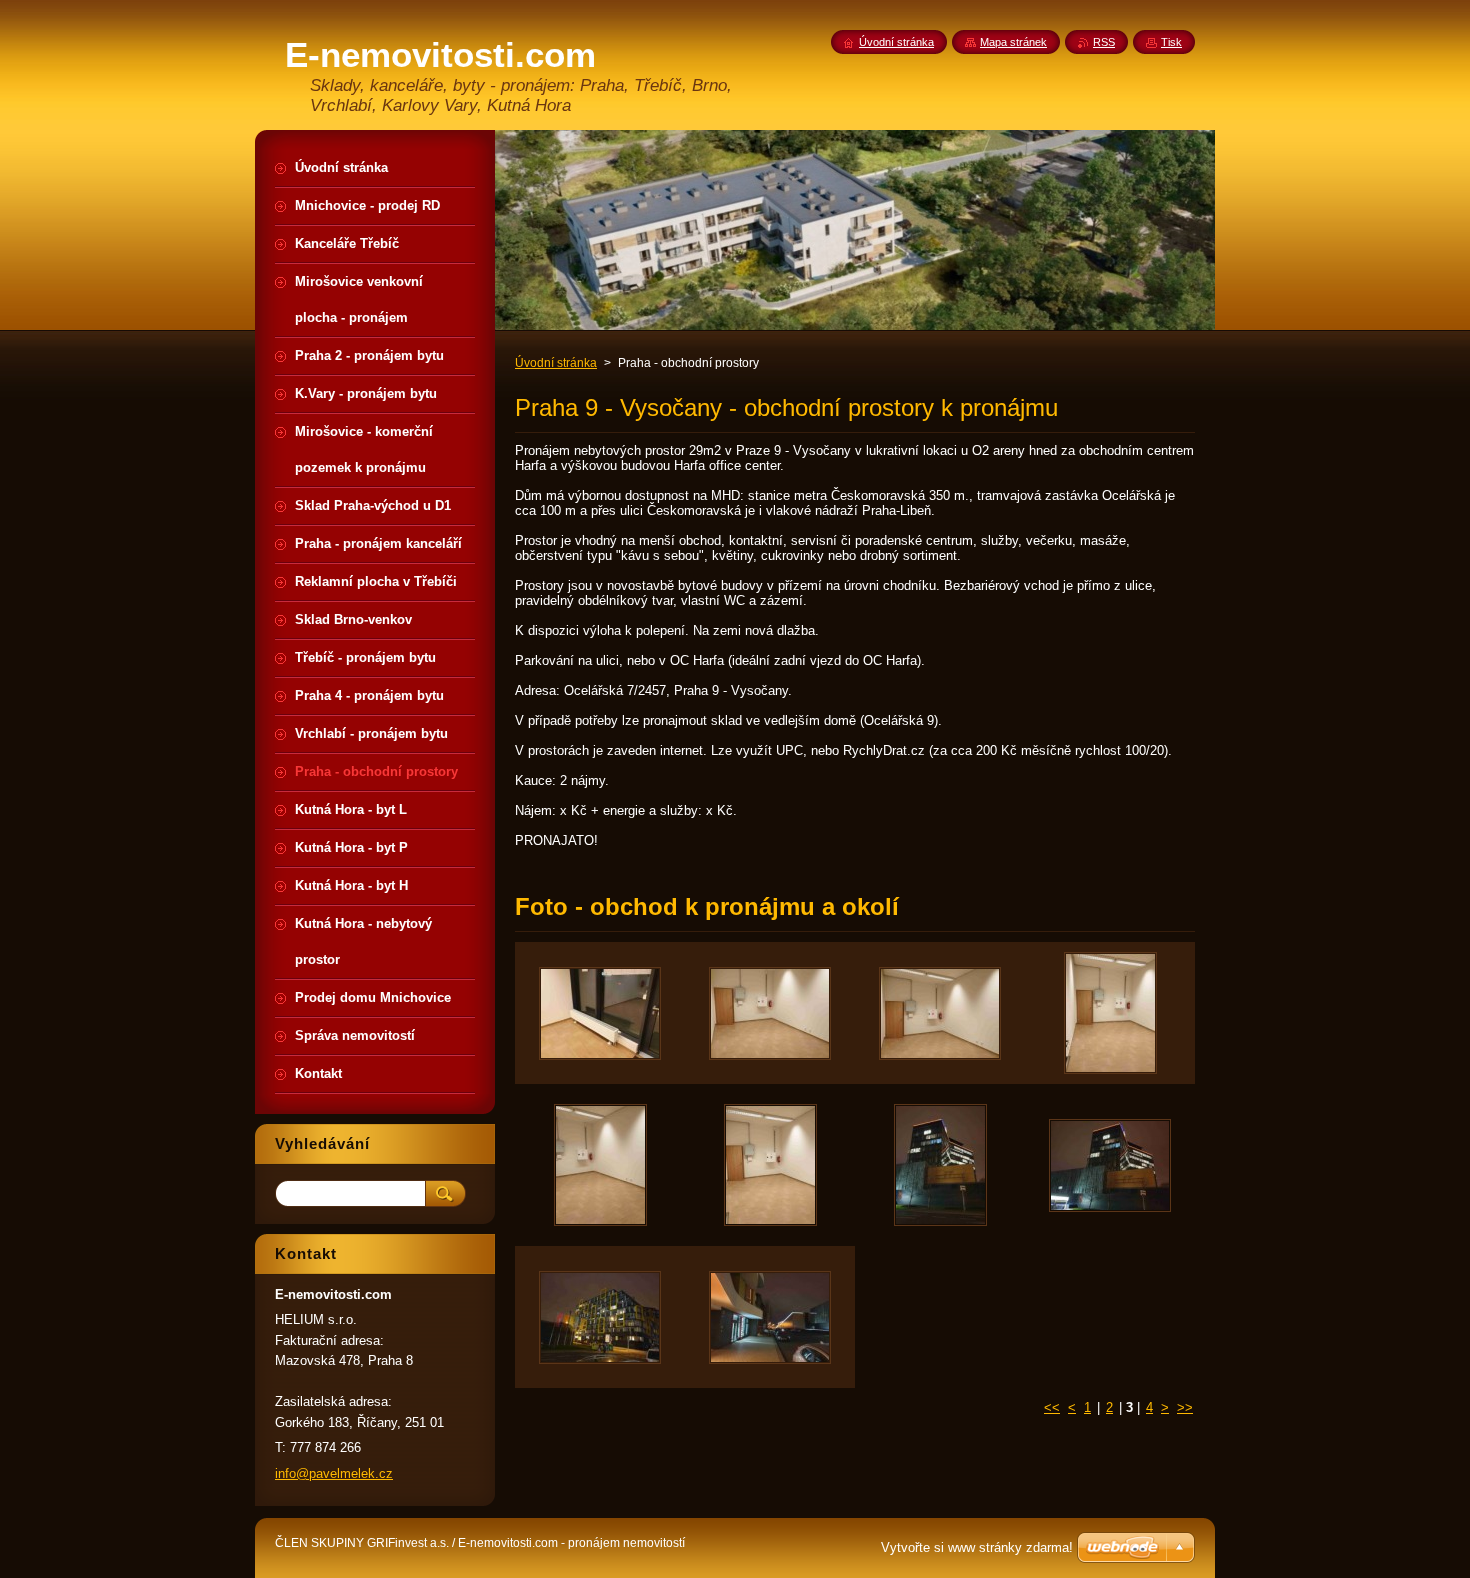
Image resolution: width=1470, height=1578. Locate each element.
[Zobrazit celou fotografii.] (600, 1013)
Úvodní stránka (556, 363)
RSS (1104, 42)
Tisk (1171, 42)
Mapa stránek (1013, 42)
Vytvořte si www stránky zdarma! (977, 1547)
